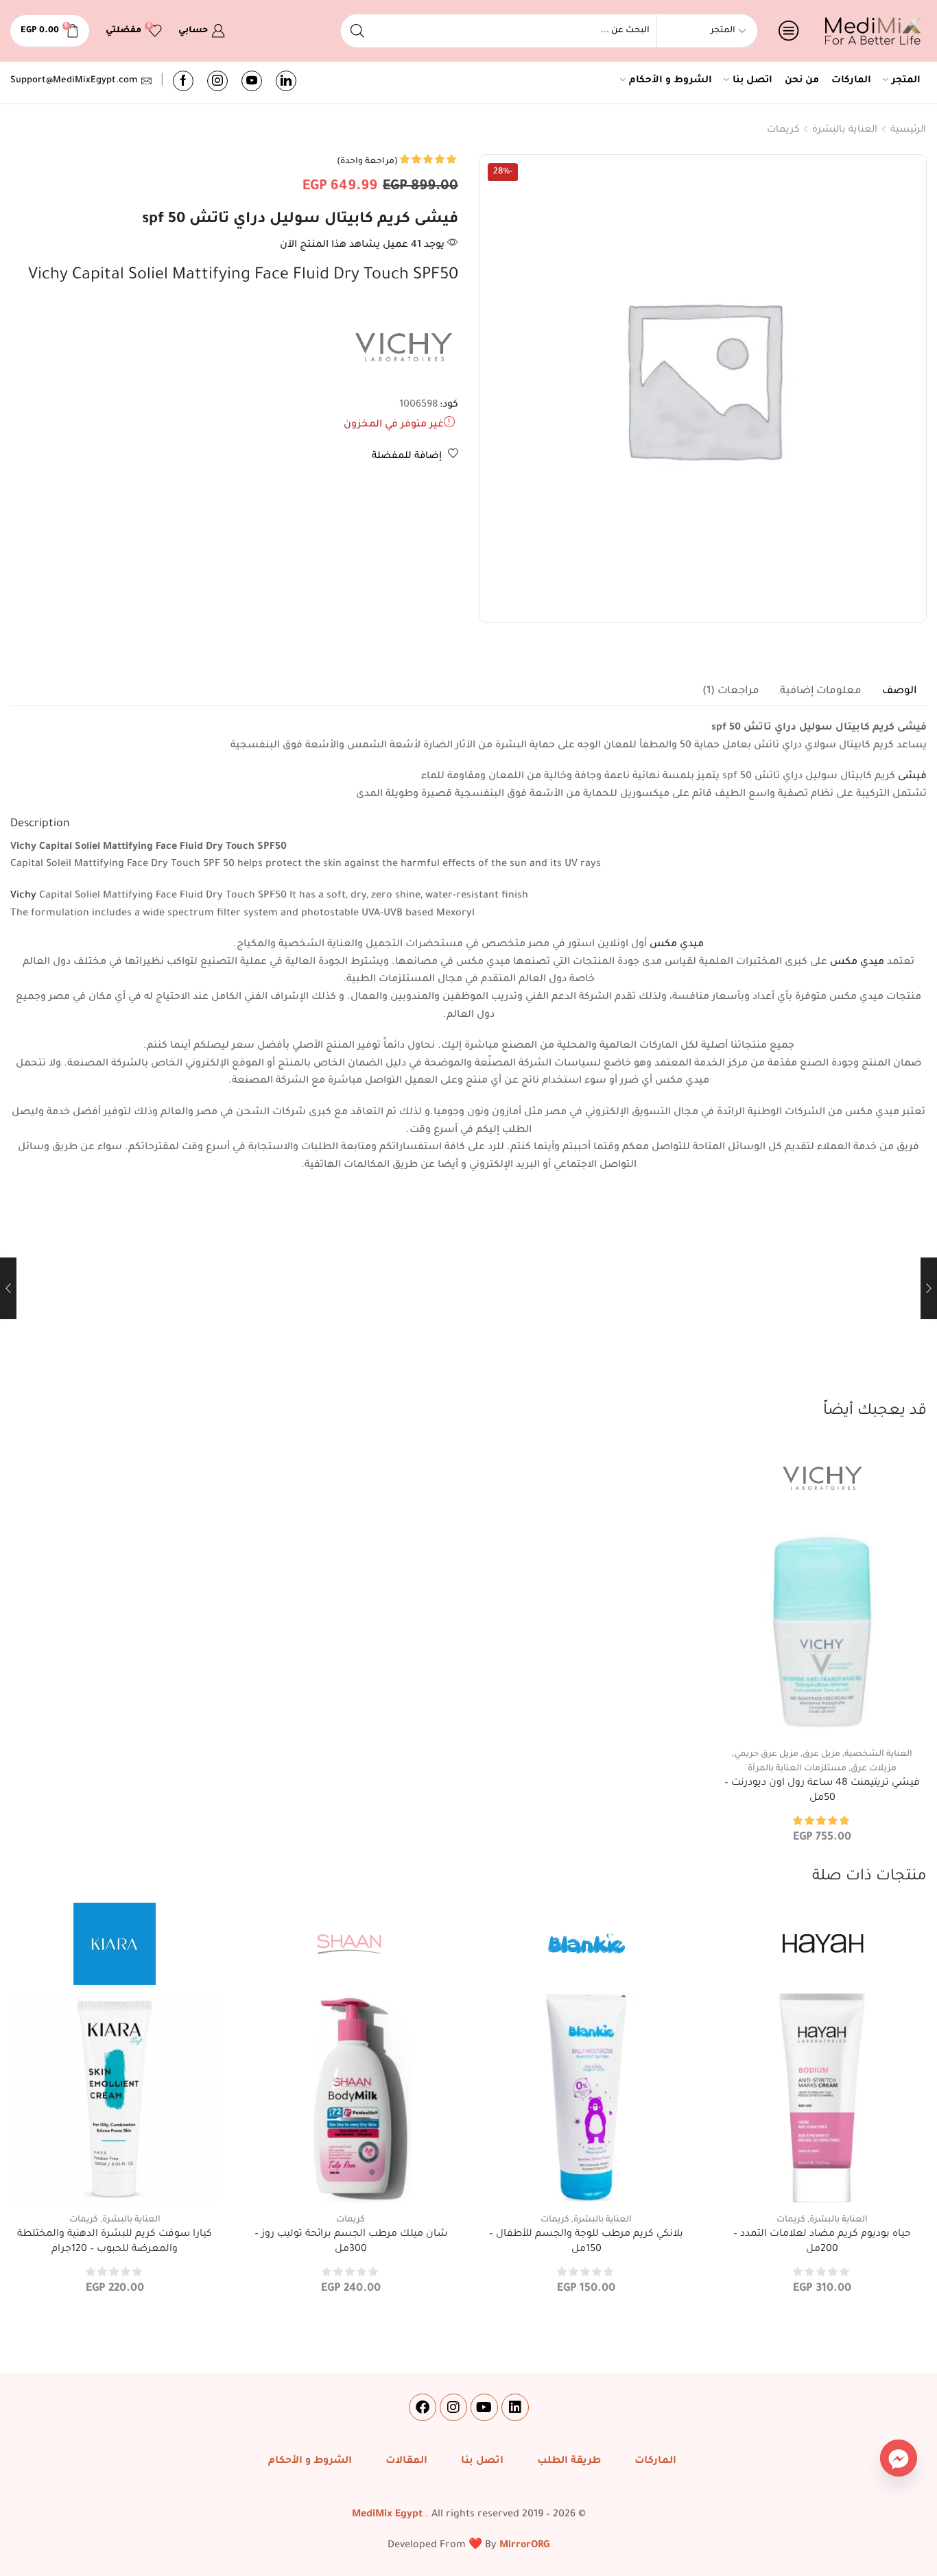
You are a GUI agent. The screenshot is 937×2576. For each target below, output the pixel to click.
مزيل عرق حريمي (766, 1755)
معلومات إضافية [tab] (821, 691)
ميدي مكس (677, 945)
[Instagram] (217, 81)
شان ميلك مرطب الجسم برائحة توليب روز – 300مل (351, 2242)
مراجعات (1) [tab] (731, 691)
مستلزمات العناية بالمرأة (797, 1769)
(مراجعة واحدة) (367, 162)
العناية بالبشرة (845, 130)
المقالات (406, 2461)
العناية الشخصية (878, 1755)
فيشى (912, 777)
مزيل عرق (821, 1755)
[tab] (899, 692)
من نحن (802, 81)
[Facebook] (183, 81)
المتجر (906, 81)
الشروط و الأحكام (671, 81)
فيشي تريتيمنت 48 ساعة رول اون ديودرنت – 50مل (822, 1791)
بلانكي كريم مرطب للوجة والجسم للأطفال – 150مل (586, 2242)
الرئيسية (908, 130)
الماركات (851, 81)
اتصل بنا (752, 81)
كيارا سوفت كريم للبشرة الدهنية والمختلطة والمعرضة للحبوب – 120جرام (115, 2242)
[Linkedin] (515, 2407)
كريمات (783, 130)
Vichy (23, 896)
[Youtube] (252, 81)
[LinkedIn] (286, 81)
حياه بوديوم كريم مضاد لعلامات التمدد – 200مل (822, 2242)
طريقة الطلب (569, 2461)
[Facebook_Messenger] (899, 2458)
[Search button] (357, 31)
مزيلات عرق (874, 1769)
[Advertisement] (468, 1298)
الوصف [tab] (899, 691)
